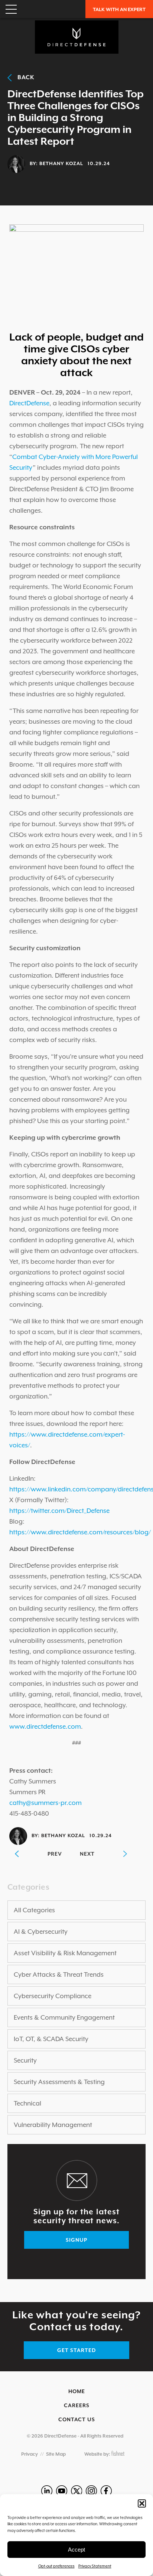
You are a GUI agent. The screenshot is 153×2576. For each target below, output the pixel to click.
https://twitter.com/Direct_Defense (59, 1511)
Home (77, 2391)
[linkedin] (47, 2491)
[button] (142, 2503)
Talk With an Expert (119, 9)
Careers (77, 2405)
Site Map (56, 2454)
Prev (55, 1854)
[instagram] (91, 2491)
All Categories (34, 1910)
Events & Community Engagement (64, 2017)
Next (87, 1854)
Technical (27, 2103)
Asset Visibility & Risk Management (65, 1953)
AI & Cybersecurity (41, 1932)
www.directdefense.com (45, 1726)
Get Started (76, 2350)
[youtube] (62, 2491)
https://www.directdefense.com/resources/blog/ (80, 1532)
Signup (76, 2240)
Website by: (98, 2454)
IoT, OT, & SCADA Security (51, 2039)
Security (25, 2060)
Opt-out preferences (56, 2566)
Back (23, 77)
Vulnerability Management (53, 2125)
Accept (76, 2550)
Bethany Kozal (61, 163)
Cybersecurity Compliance (53, 1996)
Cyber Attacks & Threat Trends (59, 1974)
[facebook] (106, 2491)
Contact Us (77, 2419)
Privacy (30, 2454)
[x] (76, 2491)
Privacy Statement (95, 2566)
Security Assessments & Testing (59, 2082)
